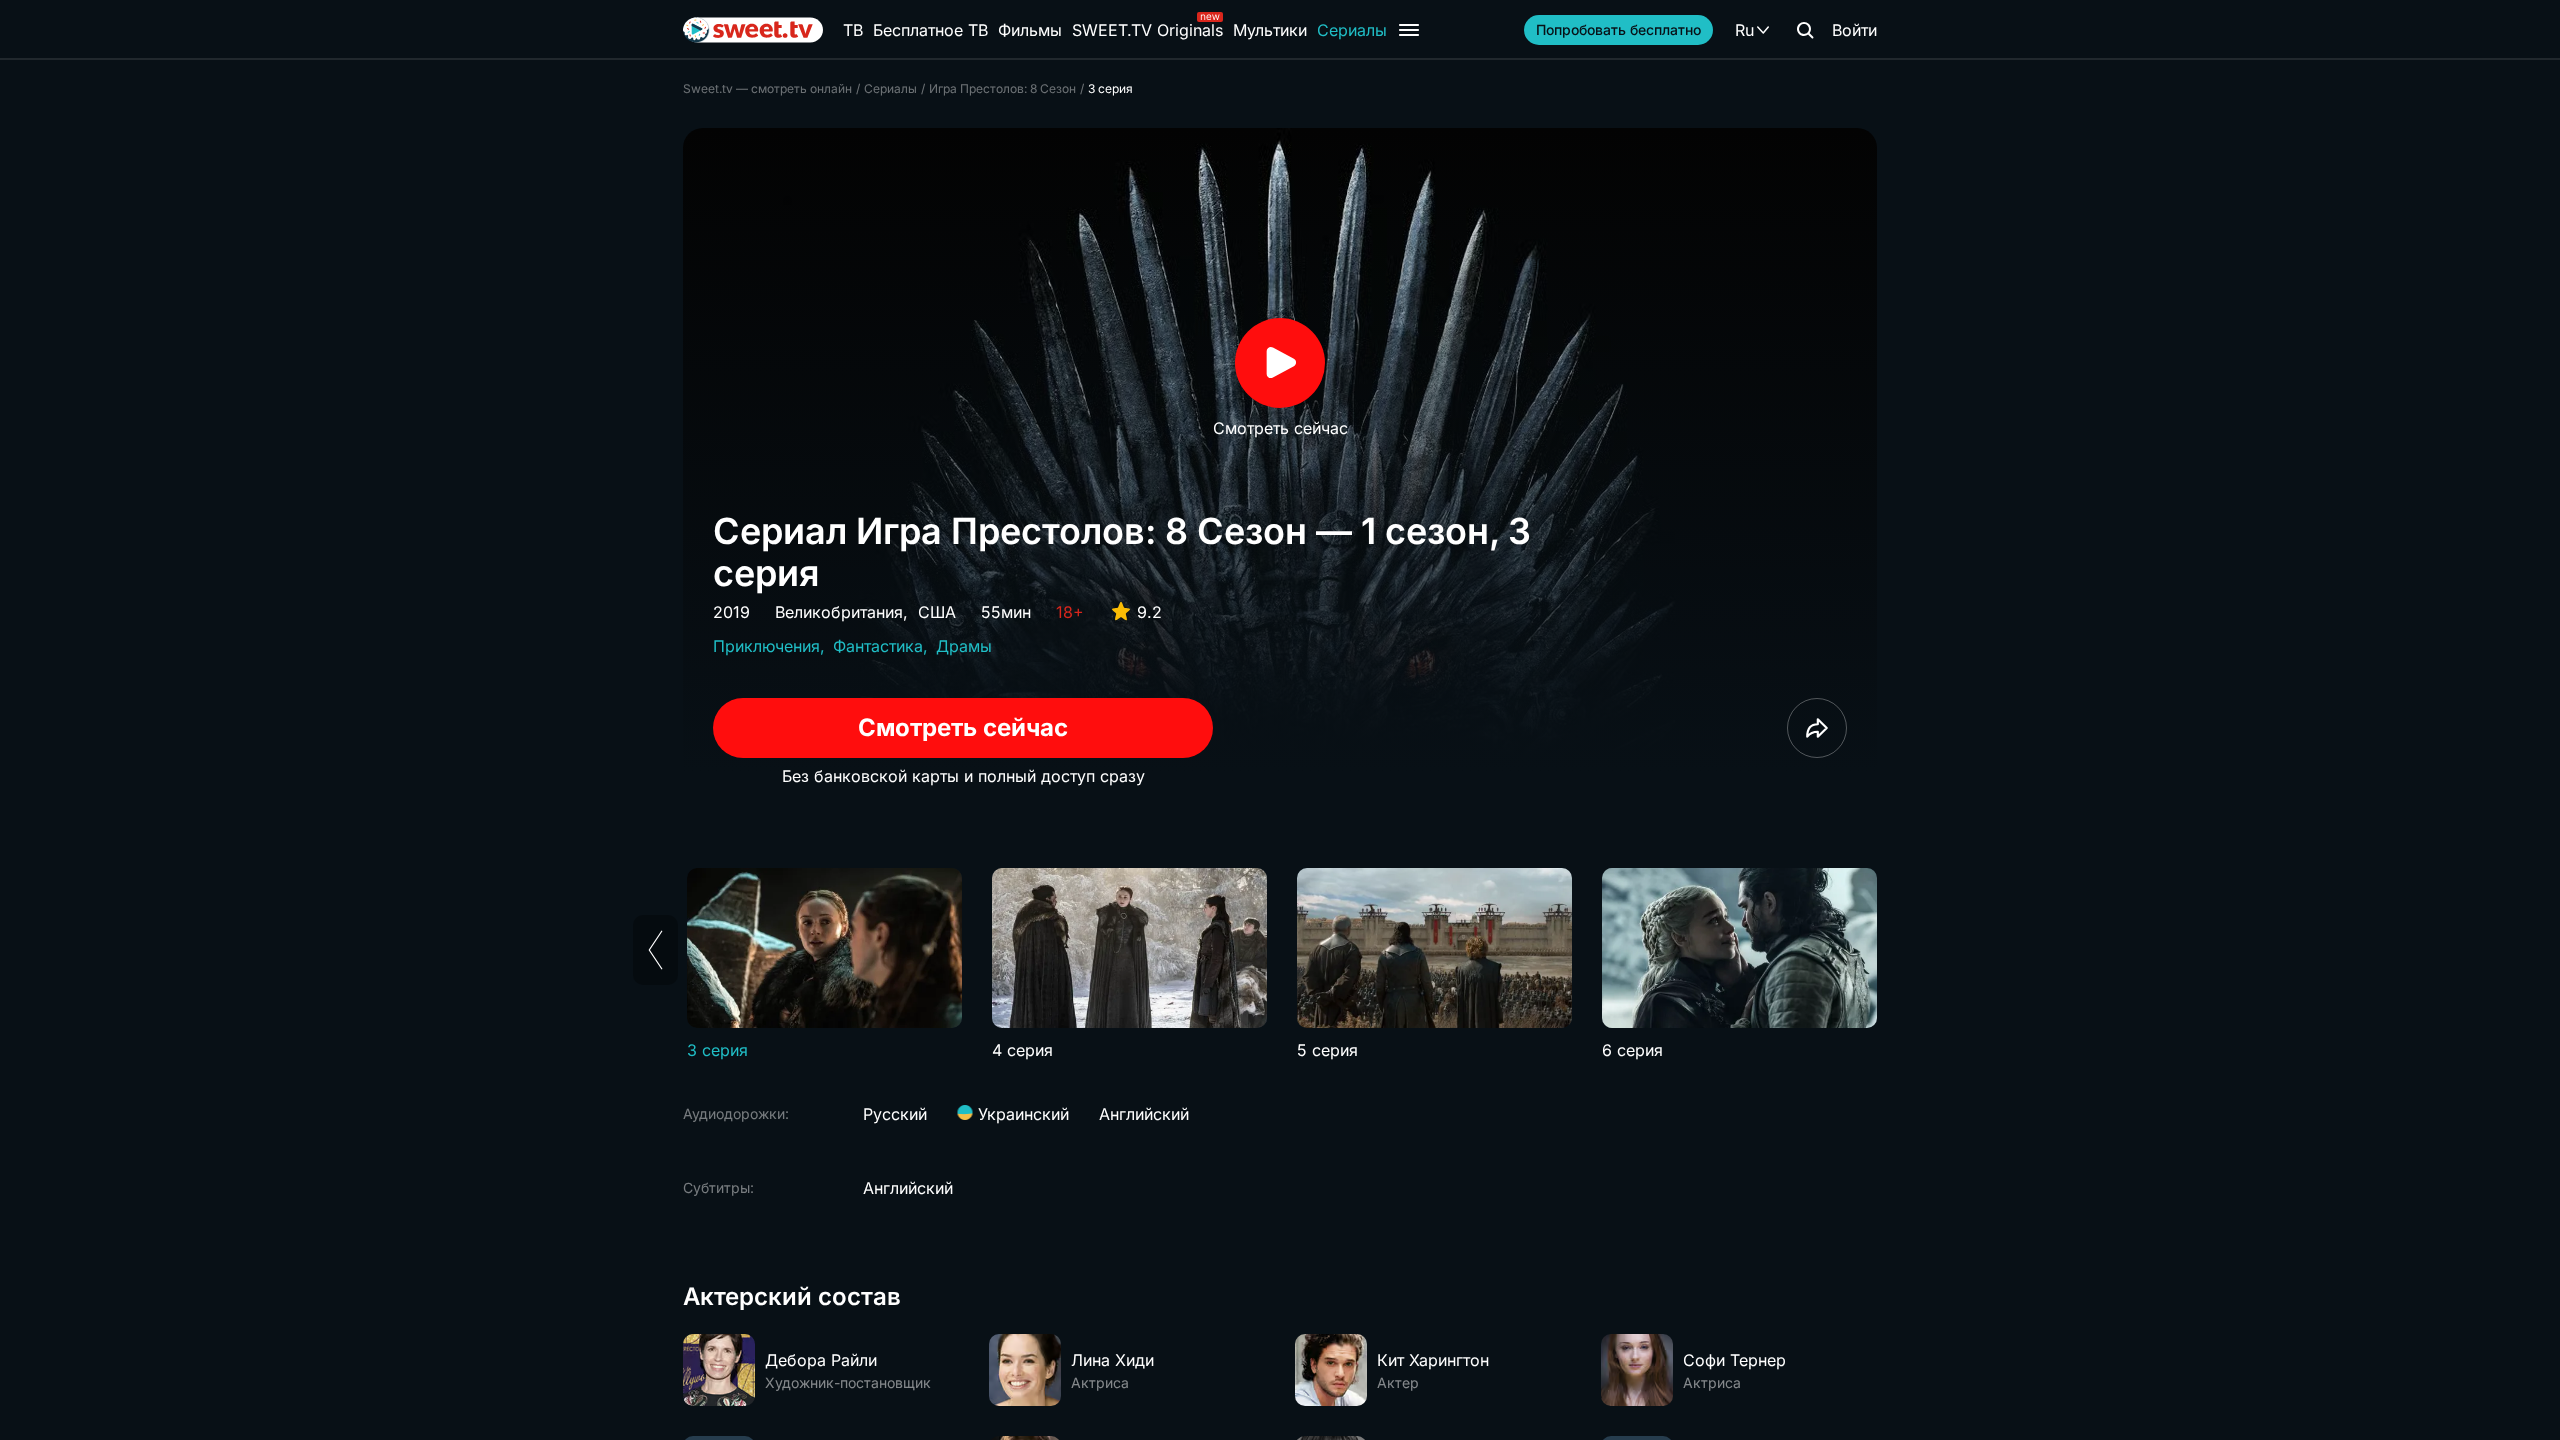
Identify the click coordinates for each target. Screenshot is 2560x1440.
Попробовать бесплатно (1618, 29)
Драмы (964, 646)
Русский (895, 1114)
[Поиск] (1805, 30)
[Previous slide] (655, 950)
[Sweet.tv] (753, 30)
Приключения (766, 646)
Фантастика (878, 646)
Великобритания (839, 612)
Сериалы (1352, 30)
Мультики (1270, 30)
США (937, 612)
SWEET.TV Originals (1147, 30)
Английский (1144, 1114)
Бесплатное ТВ (930, 30)
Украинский (1021, 1114)
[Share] (1817, 728)
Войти (1854, 30)
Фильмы (1030, 30)
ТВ (853, 30)
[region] (1280, 965)
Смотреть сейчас (963, 727)
